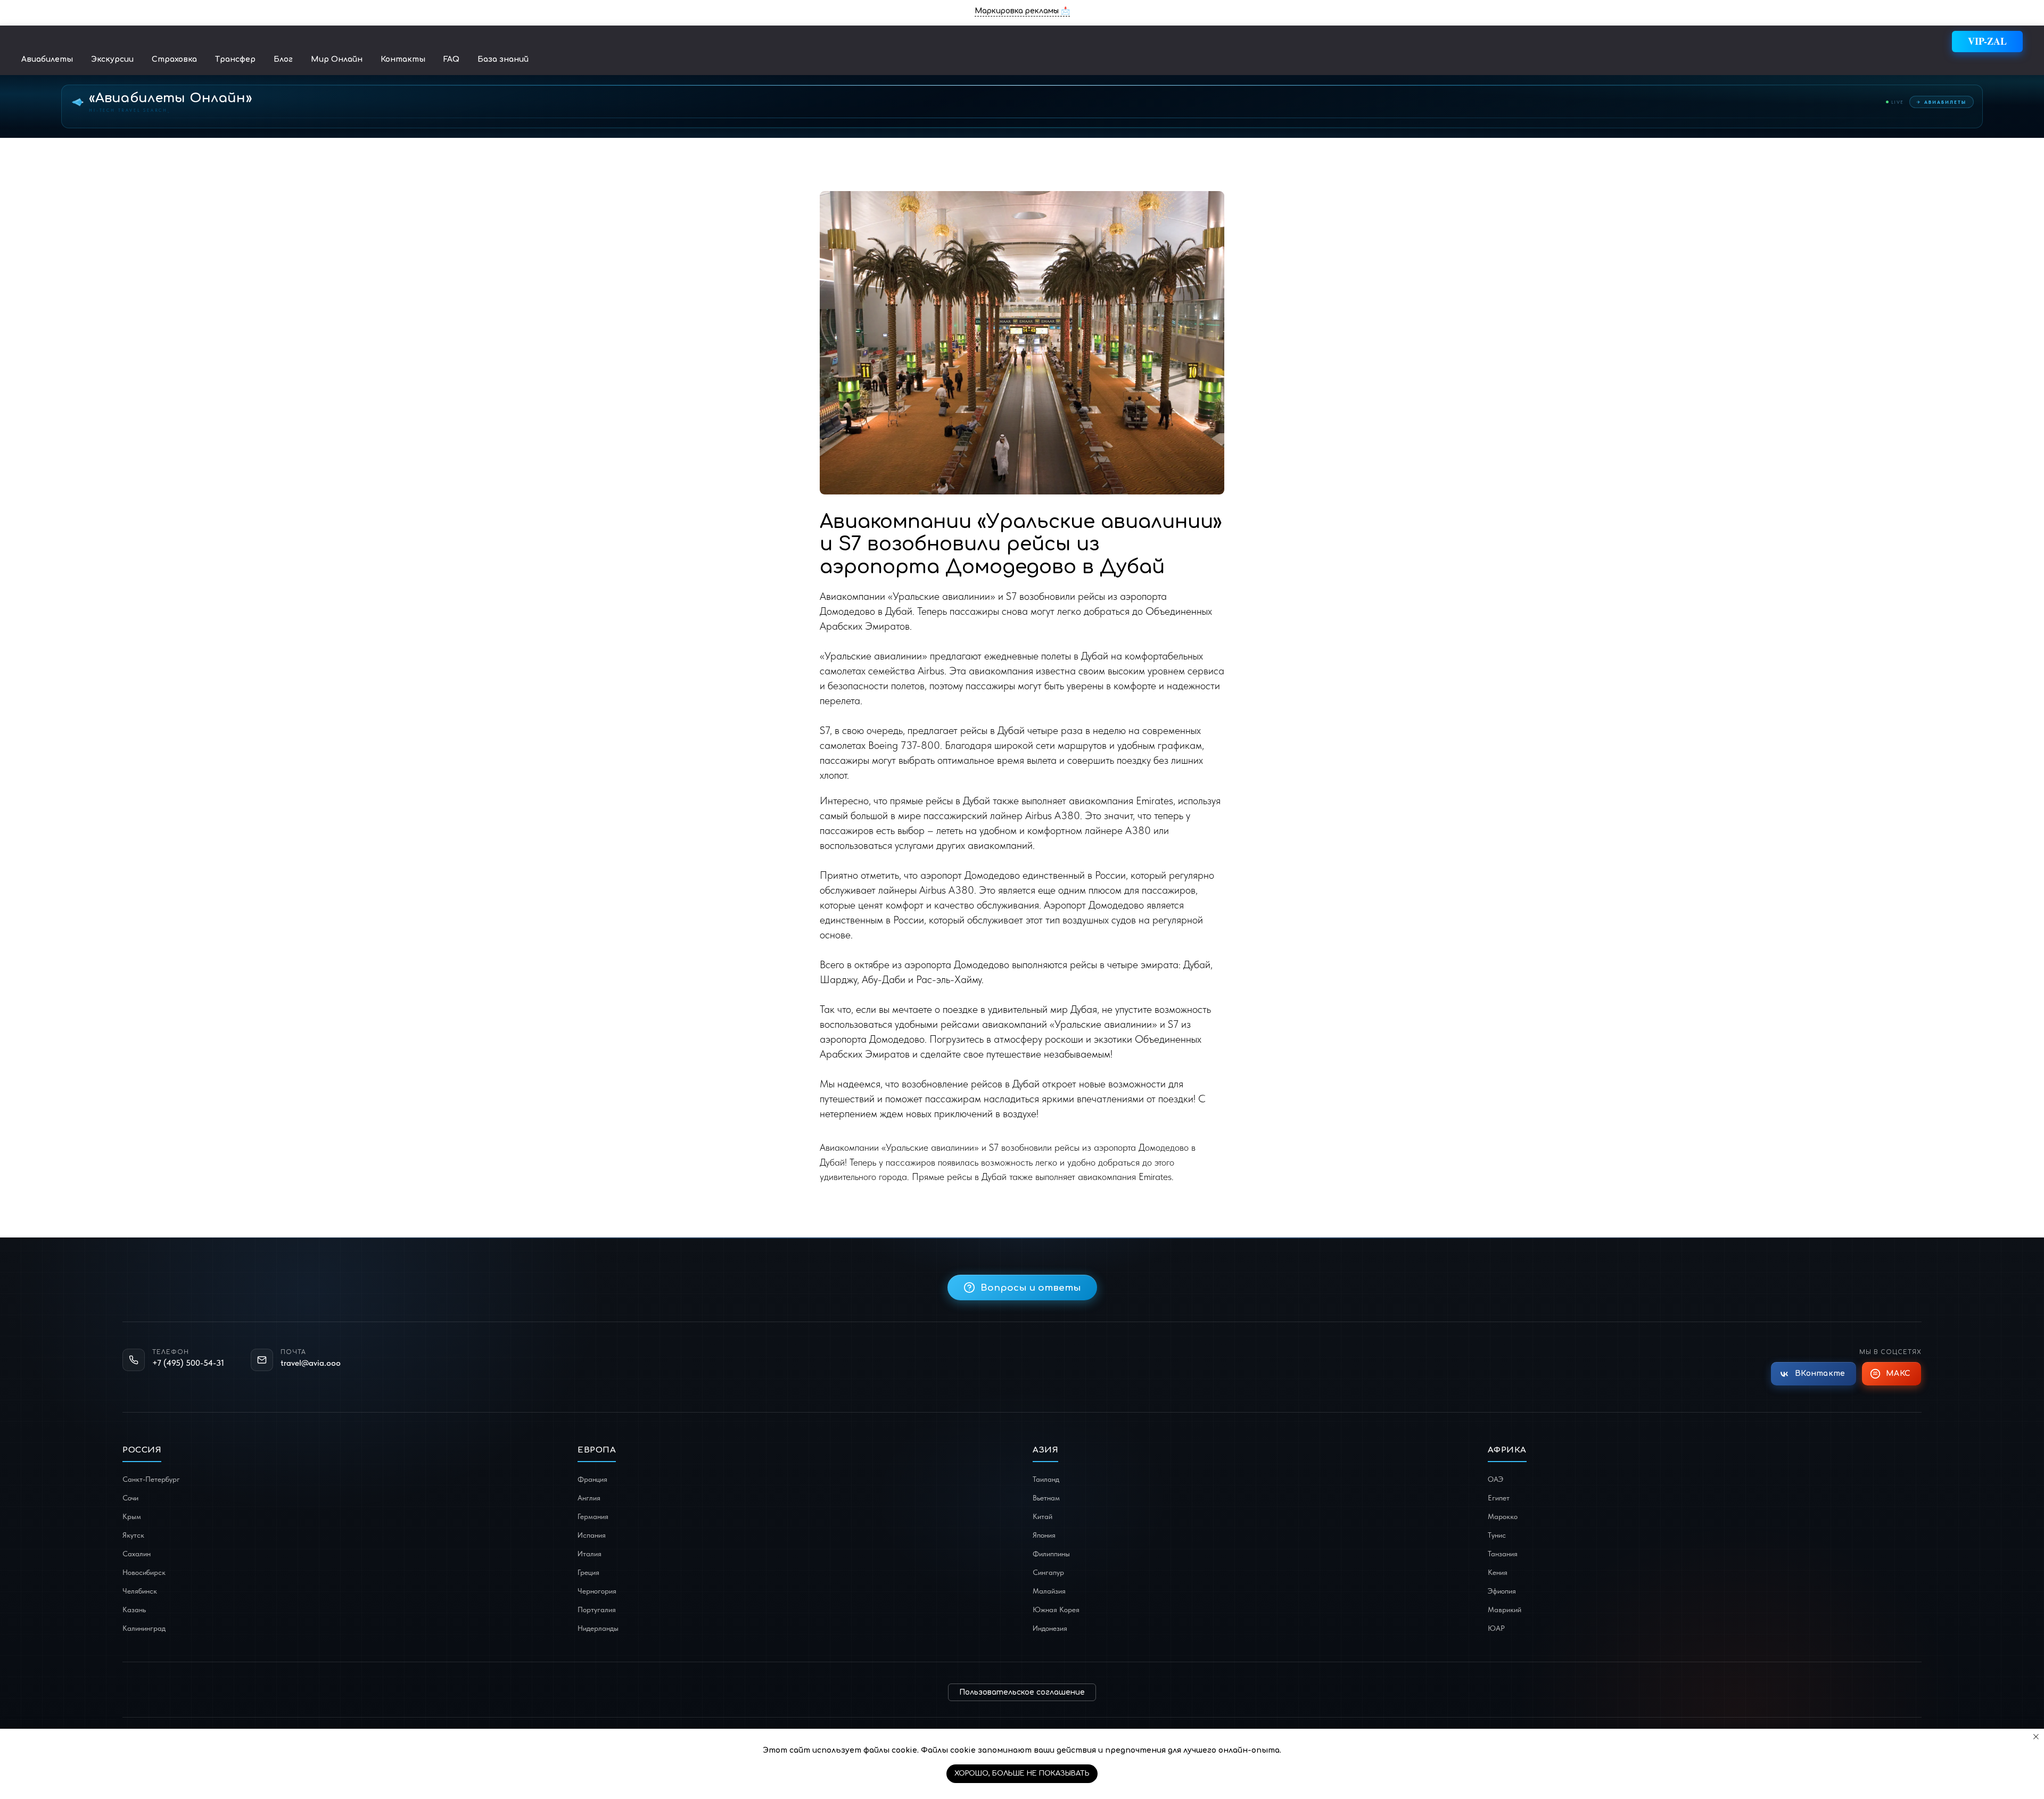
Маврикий (1505, 1610)
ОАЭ (1495, 1479)
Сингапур (1048, 1572)
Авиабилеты (47, 59)
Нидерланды (598, 1628)
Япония (1044, 1535)
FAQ (451, 59)
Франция (592, 1479)
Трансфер (235, 59)
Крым (132, 1516)
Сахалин (137, 1554)
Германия (593, 1516)
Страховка (174, 59)
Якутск (133, 1535)
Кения (1498, 1572)
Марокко (1503, 1516)
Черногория (597, 1591)
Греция (588, 1572)
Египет (1499, 1498)
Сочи (130, 1498)
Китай (1042, 1516)
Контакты (403, 59)
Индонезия (1050, 1628)
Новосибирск (144, 1572)
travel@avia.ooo (311, 1363)
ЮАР (1496, 1628)
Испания (592, 1535)
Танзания (1503, 1554)
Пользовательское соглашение (1022, 1692)
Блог (283, 59)
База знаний (503, 59)
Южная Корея (1056, 1610)
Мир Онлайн (337, 59)
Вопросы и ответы (1031, 1288)
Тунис (1497, 1535)
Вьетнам (1046, 1498)
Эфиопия (1502, 1591)
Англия (589, 1498)
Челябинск (140, 1591)
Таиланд (1046, 1479)
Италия (590, 1554)
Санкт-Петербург (151, 1479)
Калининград (144, 1628)
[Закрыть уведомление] (2036, 1737)
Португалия (597, 1610)
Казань (134, 1610)
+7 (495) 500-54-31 (188, 1363)
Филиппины (1051, 1554)
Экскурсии (112, 59)
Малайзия (1049, 1591)
